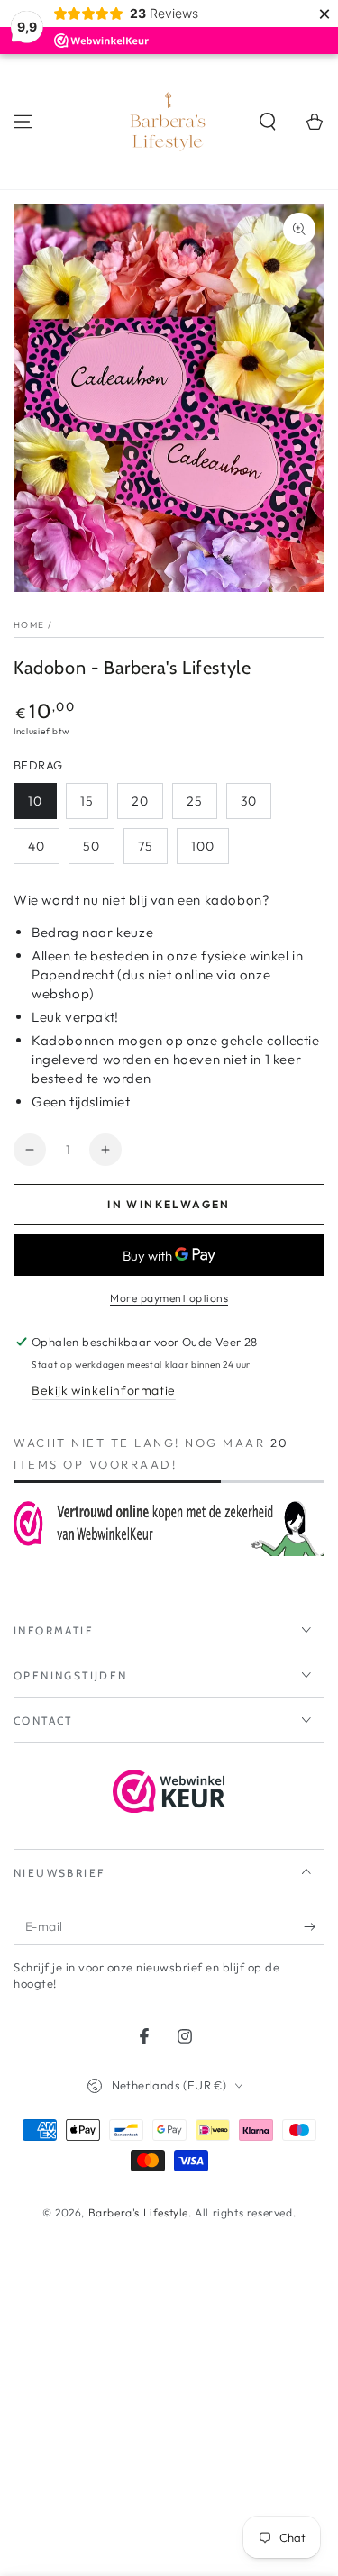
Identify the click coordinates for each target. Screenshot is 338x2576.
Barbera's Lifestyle (138, 2212)
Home (29, 625)
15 (87, 801)
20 (140, 801)
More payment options (169, 1298)
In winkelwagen (169, 1204)
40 (37, 846)
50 (91, 846)
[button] (268, 122)
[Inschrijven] (314, 1927)
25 (195, 801)
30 (249, 801)
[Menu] (23, 122)
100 (203, 846)
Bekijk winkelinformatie (104, 1390)
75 (146, 846)
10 (35, 801)
